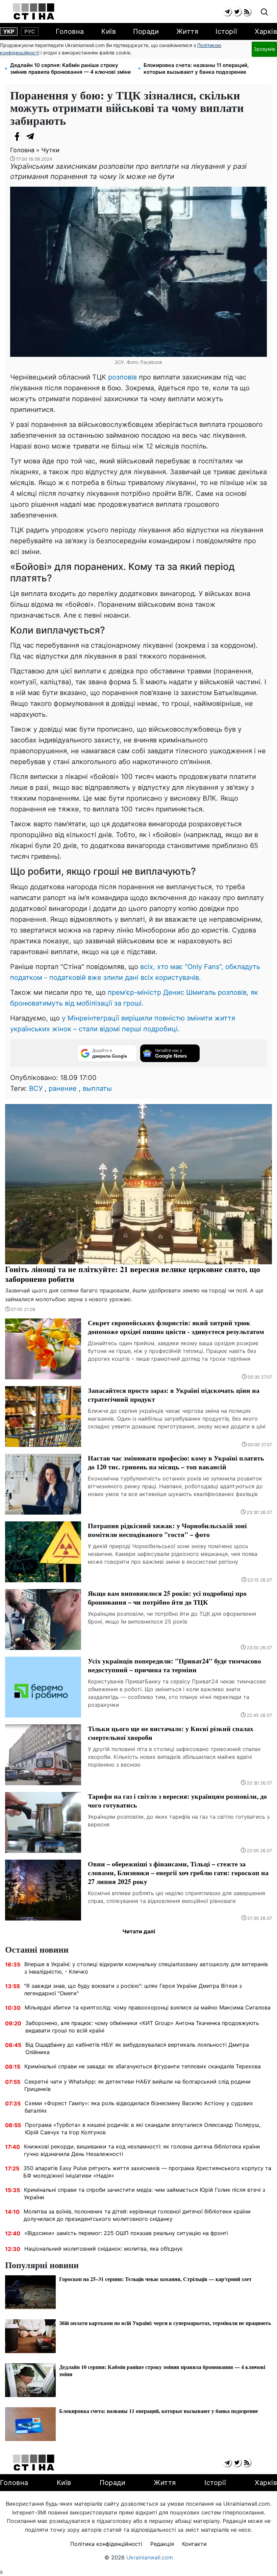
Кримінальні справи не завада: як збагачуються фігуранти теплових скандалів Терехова (143, 2066)
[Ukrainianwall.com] (34, 11)
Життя (187, 31)
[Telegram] (30, 136)
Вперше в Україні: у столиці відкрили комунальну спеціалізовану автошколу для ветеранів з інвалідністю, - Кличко (146, 1968)
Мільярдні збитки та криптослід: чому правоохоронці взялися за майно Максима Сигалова (148, 2007)
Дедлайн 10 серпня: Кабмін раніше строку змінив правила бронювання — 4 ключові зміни (70, 68)
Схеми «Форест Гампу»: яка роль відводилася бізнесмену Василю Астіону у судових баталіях (139, 2107)
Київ (109, 31)
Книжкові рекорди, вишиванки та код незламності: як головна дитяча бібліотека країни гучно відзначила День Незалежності (142, 2150)
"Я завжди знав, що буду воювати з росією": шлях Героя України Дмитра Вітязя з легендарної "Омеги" (133, 1990)
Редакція (162, 2544)
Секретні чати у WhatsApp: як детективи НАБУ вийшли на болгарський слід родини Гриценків (137, 2085)
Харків (266, 31)
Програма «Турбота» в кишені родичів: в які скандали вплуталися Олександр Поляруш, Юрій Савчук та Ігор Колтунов (143, 2129)
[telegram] (227, 12)
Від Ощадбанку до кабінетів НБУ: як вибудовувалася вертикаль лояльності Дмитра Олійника (137, 2048)
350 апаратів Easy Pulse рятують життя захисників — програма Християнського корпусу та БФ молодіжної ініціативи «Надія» (147, 2172)
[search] (264, 12)
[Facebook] (17, 136)
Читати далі (139, 1931)
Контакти (194, 2544)
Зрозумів (264, 49)
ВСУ (36, 1088)
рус (30, 31)
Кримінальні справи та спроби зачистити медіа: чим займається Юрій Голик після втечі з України (145, 2193)
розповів (122, 377)
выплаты (97, 1088)
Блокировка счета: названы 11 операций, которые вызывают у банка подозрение (196, 68)
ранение (63, 1088)
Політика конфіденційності (106, 2544)
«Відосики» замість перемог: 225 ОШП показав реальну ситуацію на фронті (126, 2233)
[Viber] (44, 136)
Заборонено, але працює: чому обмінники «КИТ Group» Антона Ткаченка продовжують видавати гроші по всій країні (142, 2027)
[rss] (247, 12)
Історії (226, 31)
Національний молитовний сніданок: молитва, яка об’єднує (104, 2249)
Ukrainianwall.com (150, 2557)
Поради (146, 31)
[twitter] (237, 12)
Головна (70, 31)
